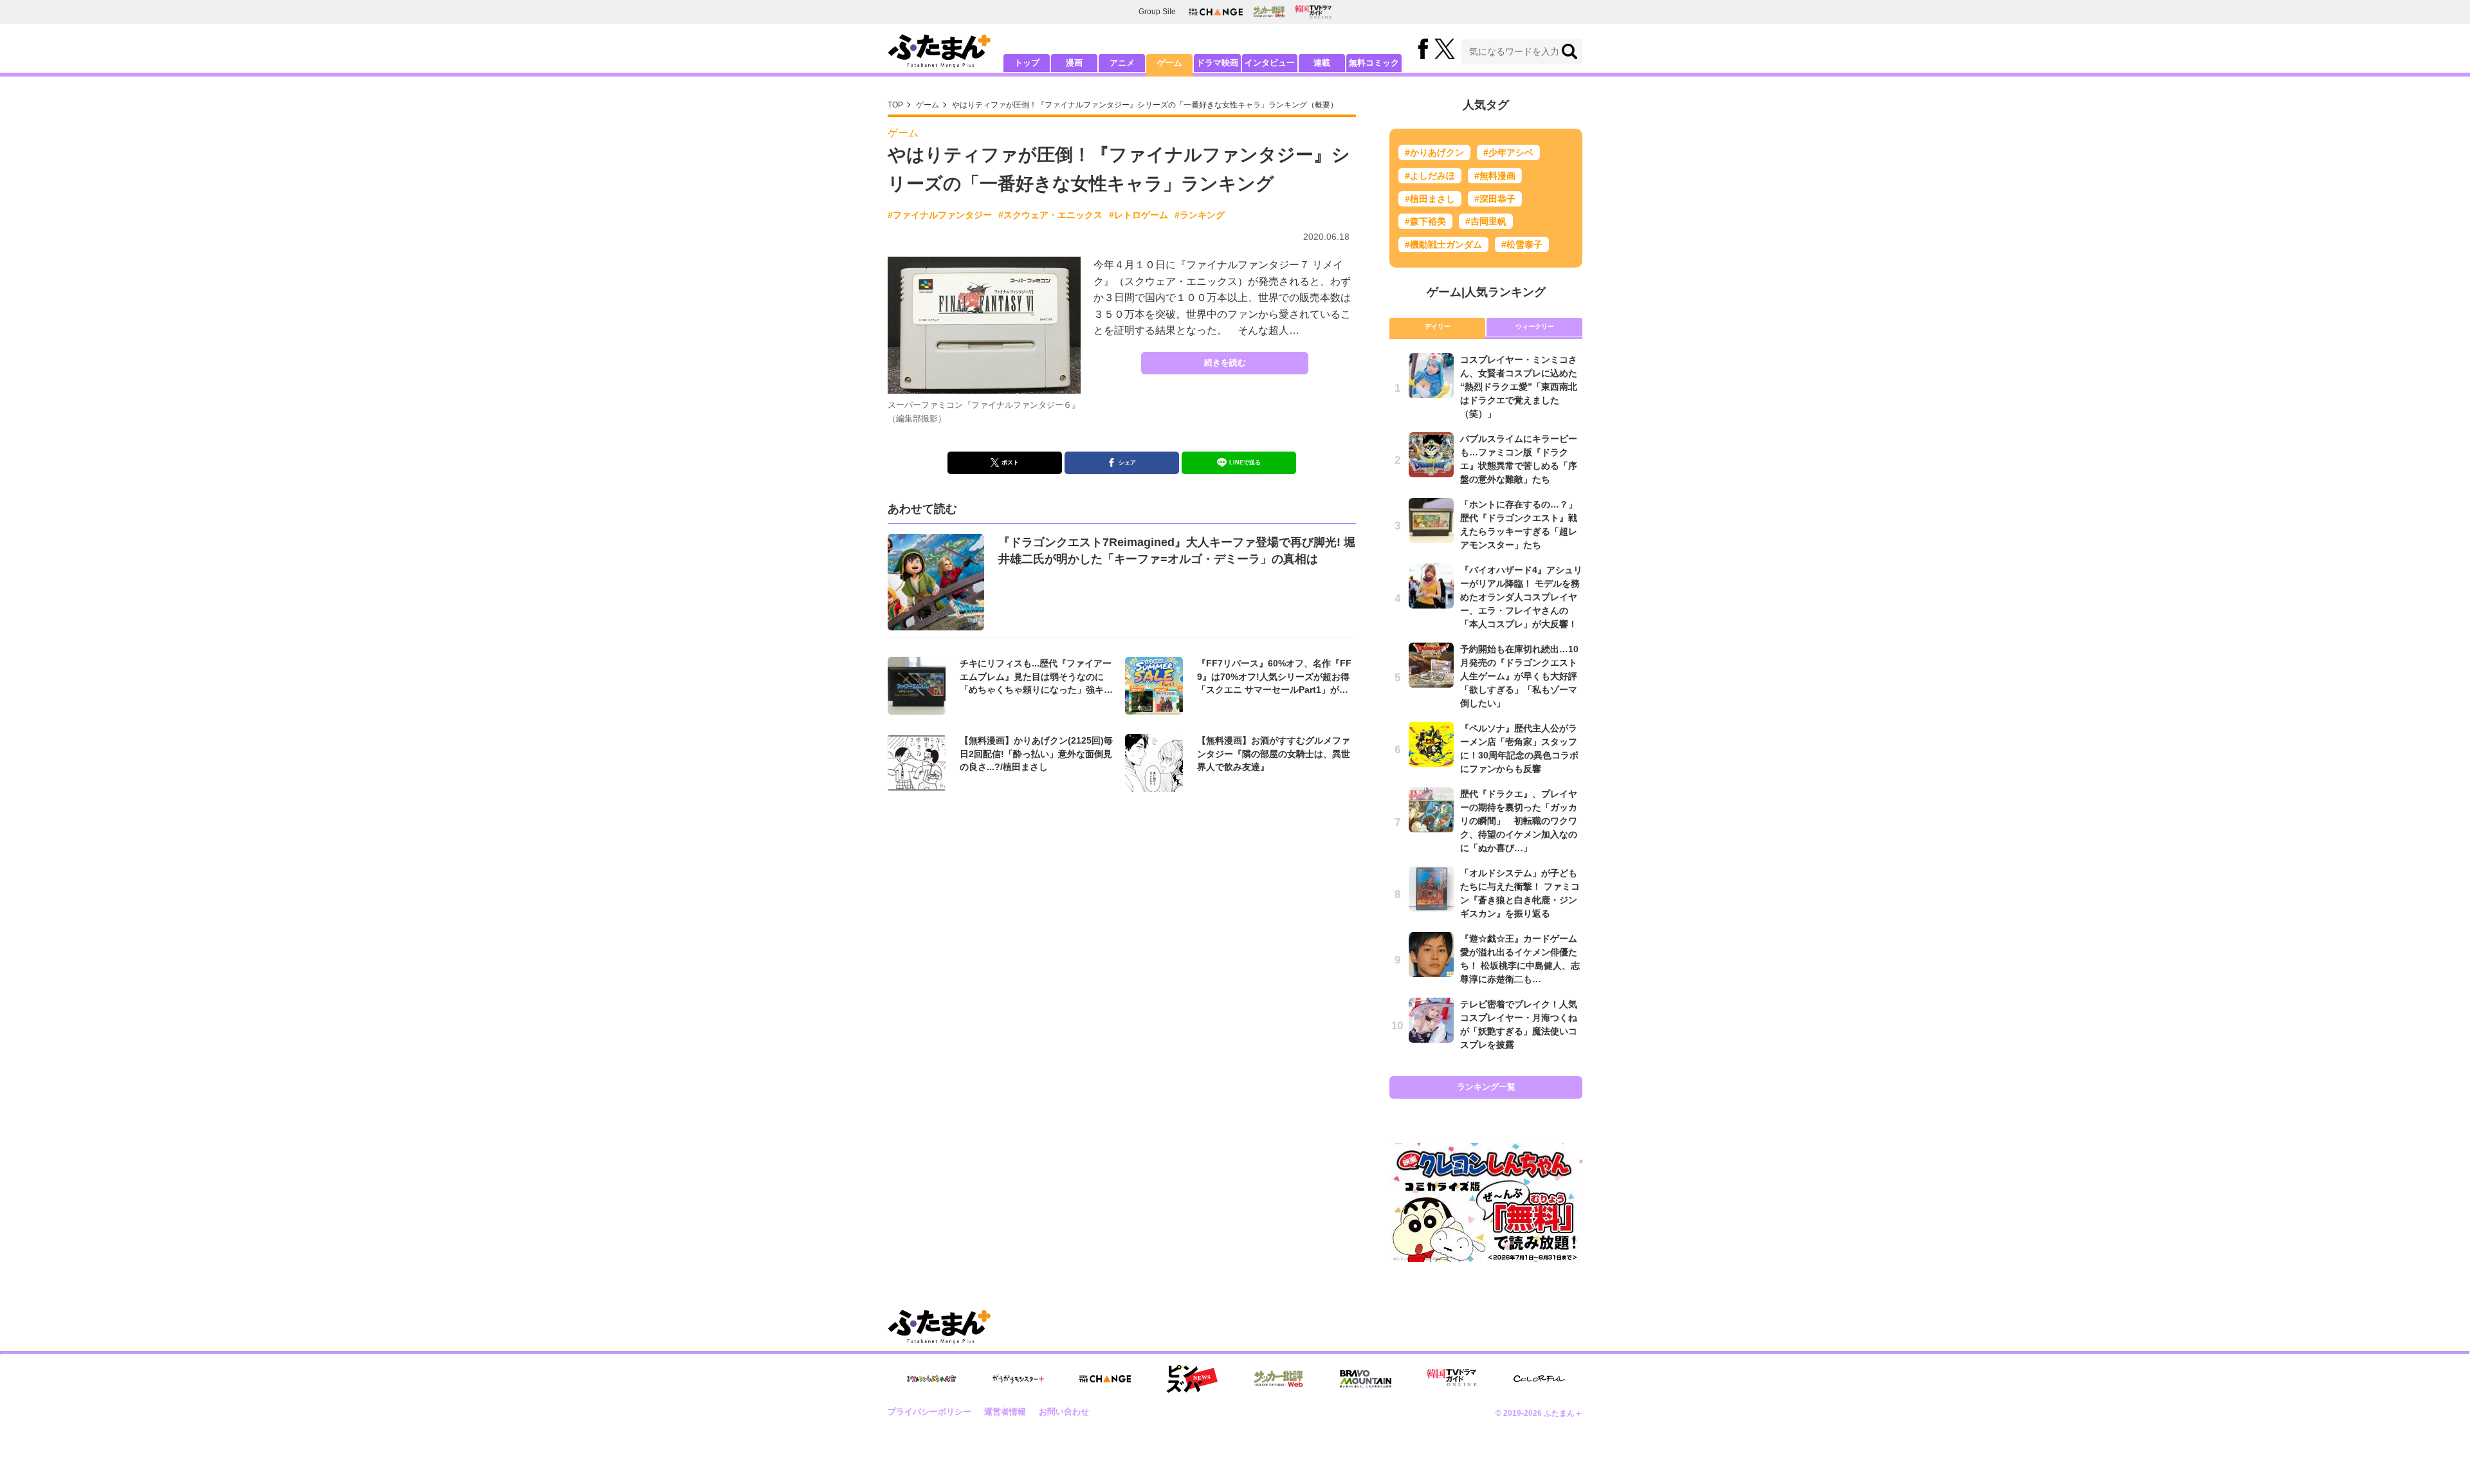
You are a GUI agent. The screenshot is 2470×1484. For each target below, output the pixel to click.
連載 (1322, 63)
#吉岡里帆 (1486, 221)
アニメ (1122, 63)
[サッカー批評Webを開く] (1269, 12)
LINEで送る (1245, 463)
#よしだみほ (1430, 176)
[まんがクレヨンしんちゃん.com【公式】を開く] (931, 1379)
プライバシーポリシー (929, 1412)
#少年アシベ (1508, 152)
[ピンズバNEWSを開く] (1192, 1379)
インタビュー (1270, 63)
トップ (1027, 63)
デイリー (1438, 326)
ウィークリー (1535, 326)
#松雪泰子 (1522, 244)
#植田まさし (1430, 199)
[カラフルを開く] (1539, 1379)
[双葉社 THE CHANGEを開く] (1216, 12)
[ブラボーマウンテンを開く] (1366, 1379)
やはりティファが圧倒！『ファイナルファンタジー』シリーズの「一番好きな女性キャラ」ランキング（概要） (1145, 105)
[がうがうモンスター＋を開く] (1018, 1379)
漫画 (1074, 63)
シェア (1127, 463)
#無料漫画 (1495, 176)
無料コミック (1374, 63)
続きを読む (1225, 362)
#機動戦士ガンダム (1443, 244)
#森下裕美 (1425, 221)
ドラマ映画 (1217, 63)
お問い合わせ (1064, 1412)
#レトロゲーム (1139, 215)
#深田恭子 (1495, 199)
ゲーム (1170, 63)
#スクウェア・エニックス (1050, 215)
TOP (895, 105)
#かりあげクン (1434, 152)
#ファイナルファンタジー (940, 215)
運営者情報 (1005, 1412)
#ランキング (1200, 215)
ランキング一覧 (1486, 1087)
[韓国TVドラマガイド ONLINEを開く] (1313, 12)
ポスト (1010, 463)
